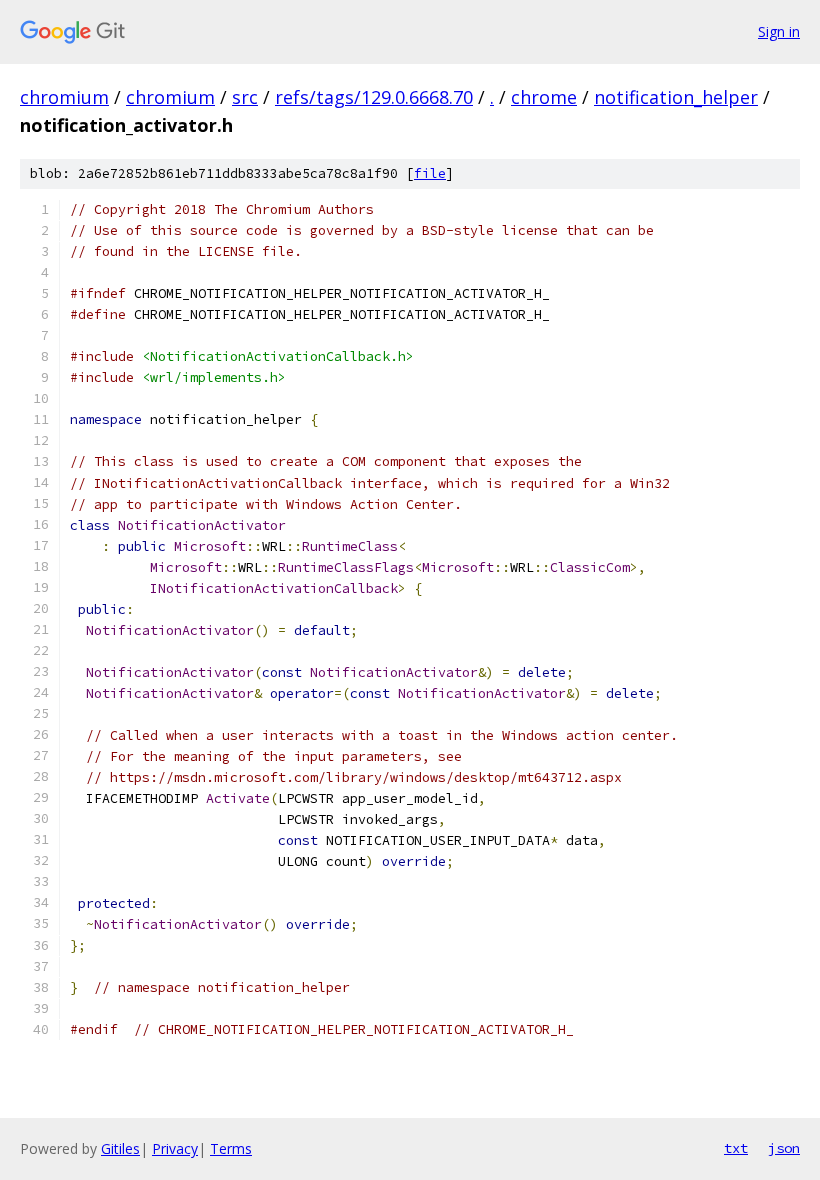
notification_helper (676, 97)
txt (736, 1148)
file (430, 173)
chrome (544, 97)
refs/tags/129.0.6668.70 (374, 97)
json (784, 1148)
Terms (231, 1148)
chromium (64, 97)
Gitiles (120, 1148)
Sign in (779, 31)
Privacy (175, 1148)
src (245, 97)
